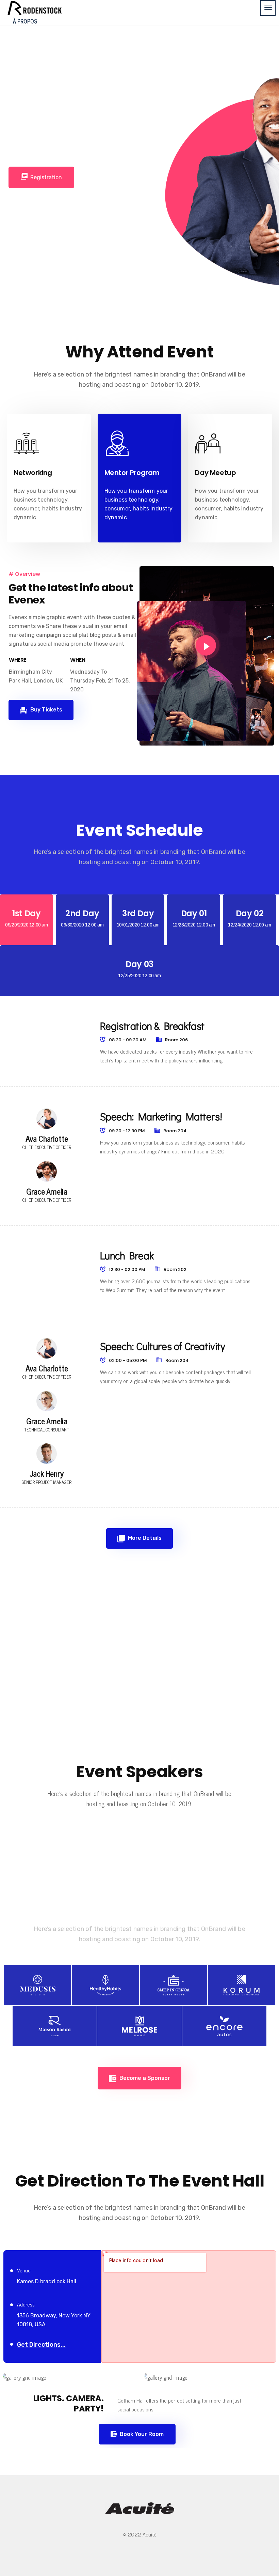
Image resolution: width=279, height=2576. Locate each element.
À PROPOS (25, 21)
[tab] (27, 920)
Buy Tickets (46, 710)
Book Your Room (141, 2434)
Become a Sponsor (144, 2078)
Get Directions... (41, 2345)
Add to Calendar (112, 177)
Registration (46, 177)
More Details (144, 1538)
